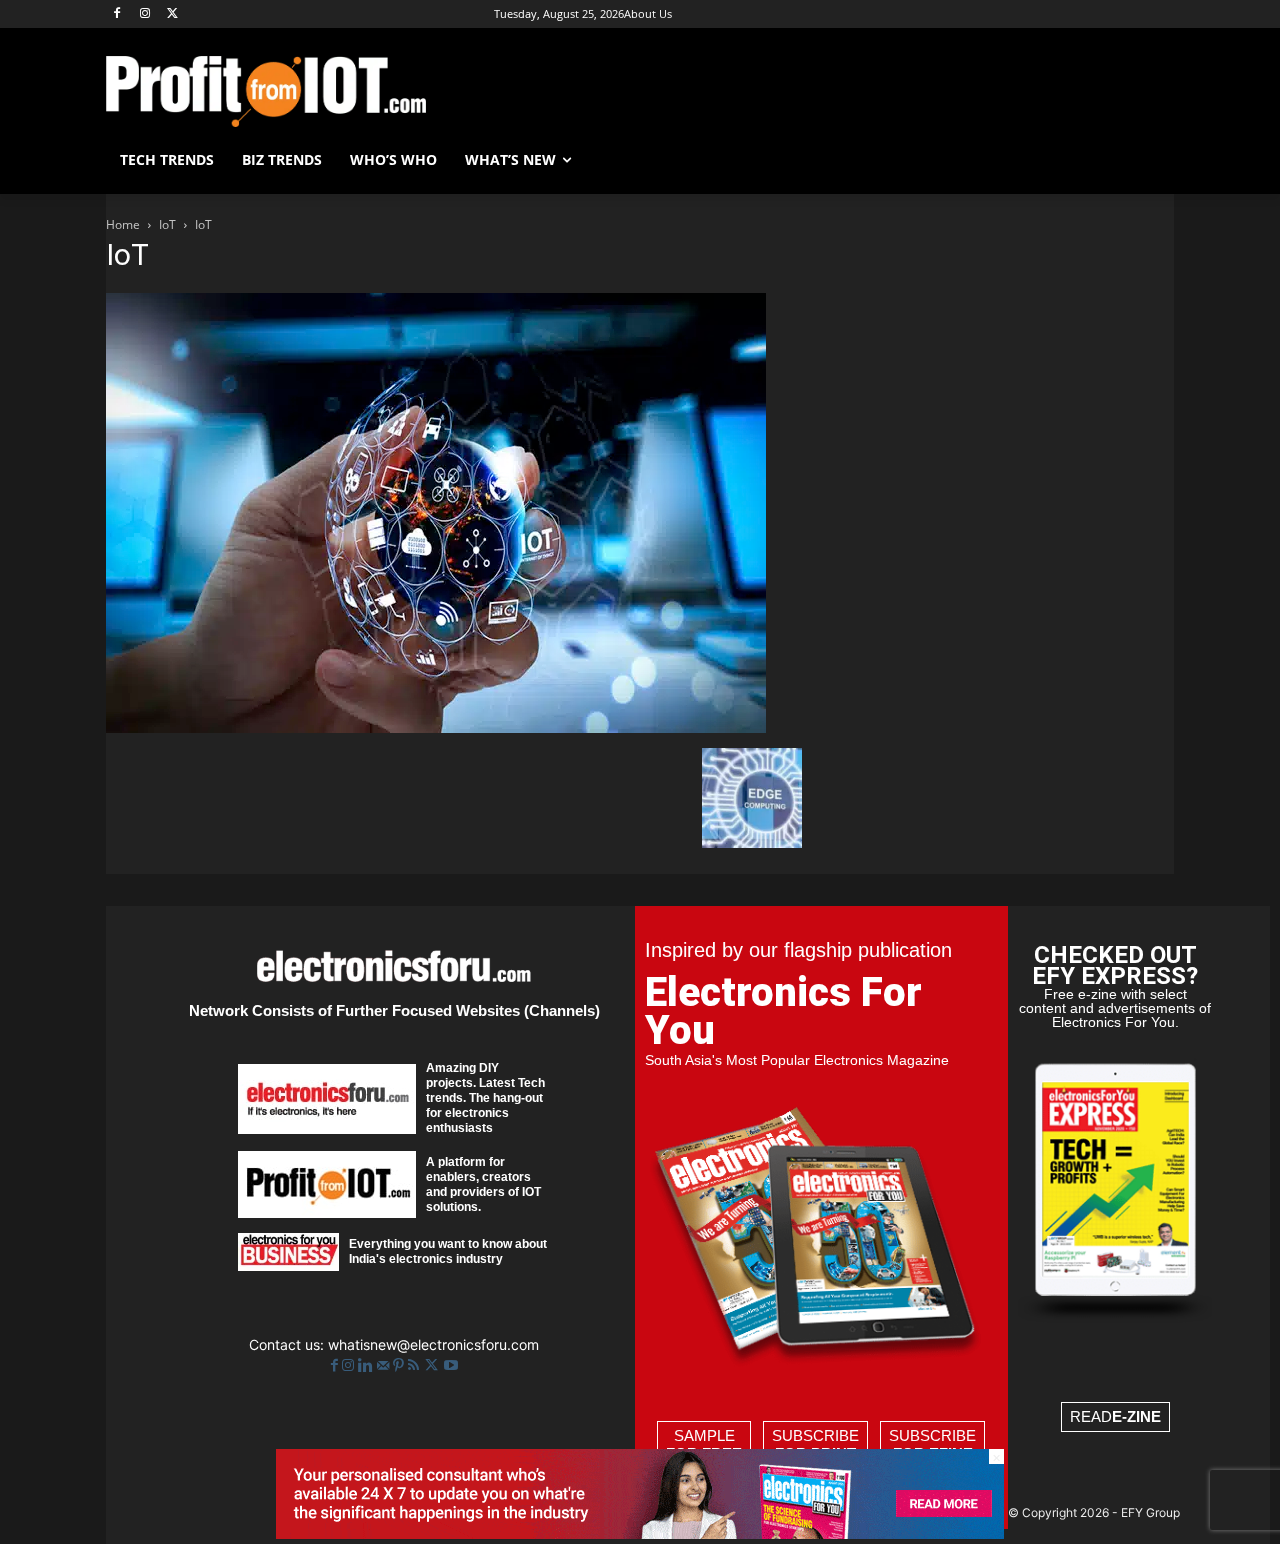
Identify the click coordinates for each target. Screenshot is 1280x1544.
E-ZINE (1136, 1416)
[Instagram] (145, 14)
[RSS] (415, 1365)
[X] (173, 14)
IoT (167, 224)
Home (123, 224)
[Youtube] (451, 1365)
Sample (704, 1444)
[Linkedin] (367, 1365)
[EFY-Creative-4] (640, 1533)
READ (1115, 1416)
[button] (1150, 160)
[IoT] (436, 727)
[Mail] (385, 1365)
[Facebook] (117, 14)
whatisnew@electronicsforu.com (433, 1344)
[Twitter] (433, 1365)
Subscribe (815, 1444)
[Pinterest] (400, 1365)
